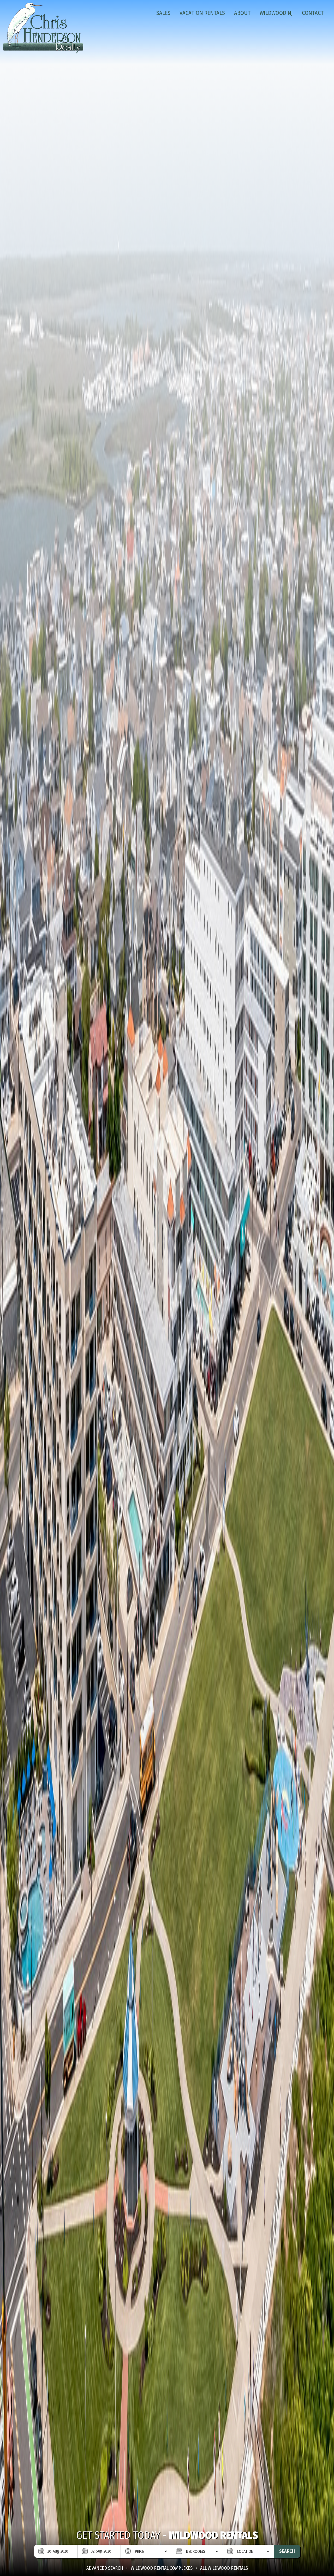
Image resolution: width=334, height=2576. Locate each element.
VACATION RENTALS (202, 13)
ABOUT (242, 13)
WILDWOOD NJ (276, 13)
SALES (163, 13)
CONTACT (313, 13)
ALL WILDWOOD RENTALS (224, 2568)
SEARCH (287, 2551)
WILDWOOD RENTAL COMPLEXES (162, 2568)
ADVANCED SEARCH (105, 2568)
